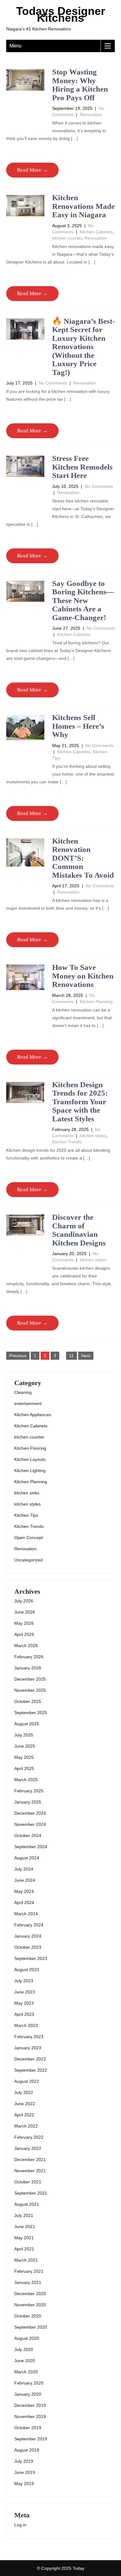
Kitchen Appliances (33, 1415)
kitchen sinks (27, 1493)
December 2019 (30, 2405)
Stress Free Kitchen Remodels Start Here (82, 467)
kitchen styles (93, 1136)
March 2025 (26, 1780)
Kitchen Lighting (30, 1470)
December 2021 (30, 2159)
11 (72, 1356)
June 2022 (25, 2104)
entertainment (28, 1403)
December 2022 (30, 2059)
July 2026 (24, 1601)
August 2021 (27, 2204)
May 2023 (24, 2003)
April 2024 (24, 1903)
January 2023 (28, 2048)
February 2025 (29, 1791)
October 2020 (28, 2316)
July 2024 (24, 1869)
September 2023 (31, 1958)
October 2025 (28, 1701)
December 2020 (30, 2294)
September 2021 (31, 2193)
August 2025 (27, 1724)
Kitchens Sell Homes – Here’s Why (78, 726)
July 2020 (24, 2349)
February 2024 (29, 1925)
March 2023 (26, 2025)
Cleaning (23, 1392)
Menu (15, 46)
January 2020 (28, 2394)
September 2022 (31, 2070)
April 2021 (24, 2249)
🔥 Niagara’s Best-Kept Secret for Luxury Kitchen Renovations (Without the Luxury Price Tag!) (83, 347)
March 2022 (26, 2126)
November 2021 (30, 2171)
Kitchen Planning (96, 1002)
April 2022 (24, 2115)
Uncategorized (29, 1560)
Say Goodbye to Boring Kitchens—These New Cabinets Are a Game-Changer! (83, 600)
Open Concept (29, 1538)
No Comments (53, 383)
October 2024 (28, 1835)
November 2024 (30, 1824)
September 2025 (31, 1713)
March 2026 (26, 1646)
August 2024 (27, 1858)
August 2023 (27, 1970)
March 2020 (26, 2372)
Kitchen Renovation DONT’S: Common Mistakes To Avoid (83, 858)
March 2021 (26, 2260)
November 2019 (30, 2416)
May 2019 (24, 2484)
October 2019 (28, 2428)
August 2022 (27, 2081)
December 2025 (30, 1679)
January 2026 (28, 1668)
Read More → (32, 170)
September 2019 (31, 2439)
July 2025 (24, 1735)
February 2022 (29, 2137)
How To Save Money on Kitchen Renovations (83, 976)
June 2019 (25, 2472)
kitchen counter (67, 238)
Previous (18, 1356)
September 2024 (31, 1847)
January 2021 (28, 2282)
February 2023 (29, 2037)
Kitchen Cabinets (96, 232)
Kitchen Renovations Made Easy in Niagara (83, 206)
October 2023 (28, 1947)
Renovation (91, 115)
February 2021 (29, 2271)
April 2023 (24, 2014)
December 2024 (30, 1813)
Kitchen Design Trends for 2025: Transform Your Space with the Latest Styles (80, 1102)
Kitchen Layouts (30, 1459)
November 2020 (30, 2305)
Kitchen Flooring (30, 1448)
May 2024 (24, 1891)
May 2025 (24, 1757)
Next (86, 1356)
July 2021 (24, 2215)
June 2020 (25, 2361)
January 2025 (28, 1802)
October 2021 (28, 2182)
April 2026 (24, 1634)
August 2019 (27, 2450)
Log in (20, 2525)
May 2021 (24, 2238)
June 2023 (25, 1992)
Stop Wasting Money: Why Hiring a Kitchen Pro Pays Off (80, 85)
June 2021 (25, 2227)
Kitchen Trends (67, 1142)
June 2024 (25, 1880)
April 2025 (24, 1768)
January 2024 (28, 1936)
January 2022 (28, 2148)
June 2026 (25, 1612)
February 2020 (29, 2383)
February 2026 (29, 1657)
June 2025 (25, 1746)
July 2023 (24, 1981)
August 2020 (27, 2338)
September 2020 (31, 2327)
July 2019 (24, 2461)
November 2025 (30, 1690)
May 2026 (24, 1623)
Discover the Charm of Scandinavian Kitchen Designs (79, 1230)
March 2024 (26, 1914)
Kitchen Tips (26, 1515)
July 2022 (24, 2092)
